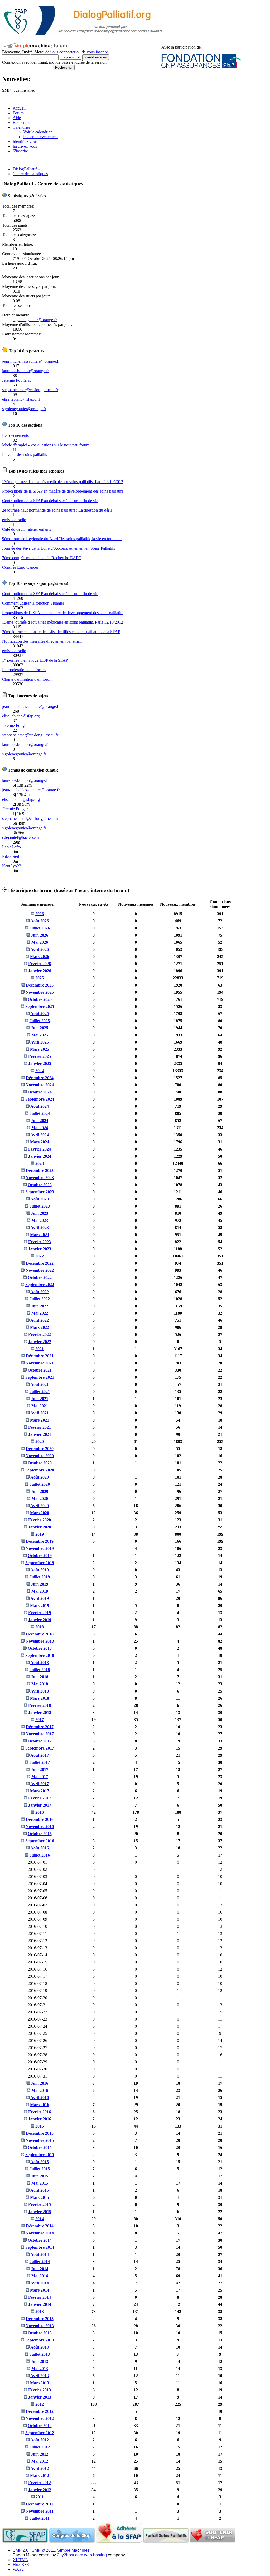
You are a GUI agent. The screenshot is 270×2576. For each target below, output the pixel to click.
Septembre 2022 (40, 1285)
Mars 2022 (40, 1327)
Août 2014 (40, 2254)
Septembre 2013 (40, 2340)
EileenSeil (11, 856)
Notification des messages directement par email (42, 641)
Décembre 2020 (40, 1449)
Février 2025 (40, 1056)
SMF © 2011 (43, 2550)
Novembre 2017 (40, 1734)
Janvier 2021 (40, 1434)
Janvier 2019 (40, 1620)
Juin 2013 (40, 2361)
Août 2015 (40, 2162)
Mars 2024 (40, 1142)
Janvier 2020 (40, 1527)
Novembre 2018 (40, 1641)
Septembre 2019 (40, 1563)
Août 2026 (40, 921)
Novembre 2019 (40, 1548)
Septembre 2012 (40, 2433)
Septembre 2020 (40, 1470)
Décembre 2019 (40, 1541)
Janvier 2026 (40, 971)
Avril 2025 (40, 1042)
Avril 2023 (40, 1228)
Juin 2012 (40, 2454)
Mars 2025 (40, 1049)
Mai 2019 (40, 1591)
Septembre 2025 (40, 1006)
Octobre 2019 (40, 1556)
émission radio (14, 520)
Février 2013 (40, 2390)
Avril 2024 (40, 1135)
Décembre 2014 (40, 2226)
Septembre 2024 (40, 1099)
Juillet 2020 (40, 1484)
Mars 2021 (40, 1420)
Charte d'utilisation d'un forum (27, 679)
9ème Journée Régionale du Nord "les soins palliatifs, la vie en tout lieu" (62, 539)
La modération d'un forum (24, 670)
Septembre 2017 (40, 1748)
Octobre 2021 (40, 1370)
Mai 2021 (40, 1406)
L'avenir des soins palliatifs (25, 454)
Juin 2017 (40, 1769)
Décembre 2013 (40, 2319)
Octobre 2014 (40, 2240)
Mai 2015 (40, 2183)
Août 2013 (40, 2347)
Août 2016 (40, 1848)
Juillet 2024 (40, 1113)
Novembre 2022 (40, 1270)
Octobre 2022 (40, 1277)
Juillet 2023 (40, 1206)
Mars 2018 (40, 1698)
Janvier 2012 (40, 2490)
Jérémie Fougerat (16, 380)
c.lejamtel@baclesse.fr (21, 837)
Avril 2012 (40, 2468)
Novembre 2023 (40, 1178)
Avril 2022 (40, 1320)
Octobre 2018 (40, 1648)
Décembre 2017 (40, 1727)
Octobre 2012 (40, 2426)
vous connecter (63, 52)
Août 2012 (40, 2440)
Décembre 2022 (40, 1263)
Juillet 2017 (40, 1762)
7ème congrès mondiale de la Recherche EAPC (42, 558)
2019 (40, 1534)
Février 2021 (40, 1427)
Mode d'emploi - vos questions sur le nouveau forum (46, 445)
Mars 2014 (40, 2290)
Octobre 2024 (40, 1092)
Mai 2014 (40, 2276)
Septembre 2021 (40, 1377)
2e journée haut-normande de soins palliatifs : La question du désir (57, 510)
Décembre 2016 (40, 1819)
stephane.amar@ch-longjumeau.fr (30, 390)
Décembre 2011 (40, 2504)
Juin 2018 (40, 1677)
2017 (40, 1720)
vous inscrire (97, 52)
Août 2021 (40, 1384)
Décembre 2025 (40, 985)
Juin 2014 (40, 2269)
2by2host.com (70, 2555)
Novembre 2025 (40, 992)
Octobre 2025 (40, 999)
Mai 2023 (40, 1220)
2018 (40, 1627)
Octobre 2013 (40, 2333)
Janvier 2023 (40, 1249)
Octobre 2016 (40, 1834)
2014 (40, 2219)
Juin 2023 (40, 1213)
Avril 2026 (40, 949)
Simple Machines (73, 2550)
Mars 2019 (40, 1605)
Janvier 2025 (40, 1063)
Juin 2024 (40, 1121)
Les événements (15, 435)
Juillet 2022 (40, 1299)
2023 (40, 1163)
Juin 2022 (40, 1306)
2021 (40, 1349)
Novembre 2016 (40, 1827)
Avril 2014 (40, 2283)
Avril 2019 (40, 1598)
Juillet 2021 (40, 1392)
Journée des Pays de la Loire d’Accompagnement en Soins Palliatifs (59, 548)
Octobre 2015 (40, 2147)
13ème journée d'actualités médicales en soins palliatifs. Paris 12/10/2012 (63, 482)
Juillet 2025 (40, 1021)
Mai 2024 (40, 1128)
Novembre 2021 (40, 1363)
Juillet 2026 (40, 928)
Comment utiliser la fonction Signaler (33, 603)
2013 (40, 2311)
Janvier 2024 (40, 1156)
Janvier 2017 (40, 1805)
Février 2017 (40, 1798)
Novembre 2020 (40, 1456)
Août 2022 (40, 1292)
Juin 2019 (40, 1584)
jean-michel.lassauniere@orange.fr (31, 361)
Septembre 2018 (40, 1655)
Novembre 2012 (40, 2418)
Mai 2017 (40, 1777)
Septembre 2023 (40, 1192)
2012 (40, 2404)
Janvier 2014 (40, 2304)
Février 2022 (40, 1334)
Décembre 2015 (40, 2133)
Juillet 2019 (40, 1577)
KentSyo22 (12, 866)
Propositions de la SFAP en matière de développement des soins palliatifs (63, 491)
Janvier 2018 (40, 1712)
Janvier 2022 (40, 1342)
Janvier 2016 (40, 2119)
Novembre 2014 (40, 2233)
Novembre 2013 (40, 2326)
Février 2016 (40, 2112)
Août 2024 (40, 1106)
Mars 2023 (40, 1235)
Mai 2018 (40, 1684)
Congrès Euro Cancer (20, 567)
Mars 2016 (40, 2105)
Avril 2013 (40, 2376)
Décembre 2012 (40, 2411)
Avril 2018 (40, 1691)
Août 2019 (40, 1570)
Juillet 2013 (40, 2354)
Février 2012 (40, 2483)
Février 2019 (40, 1613)
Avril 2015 (40, 2190)
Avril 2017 (40, 1784)
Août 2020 (40, 1477)
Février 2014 (40, 2297)
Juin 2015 (40, 2176)
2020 (40, 1441)
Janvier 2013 (40, 2397)
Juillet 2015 (40, 2169)
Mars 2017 (40, 1791)
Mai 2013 (40, 2369)
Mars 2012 (40, 2476)
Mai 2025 (40, 1035)
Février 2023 (40, 1242)
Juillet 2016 (40, 1855)
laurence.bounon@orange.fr (25, 371)
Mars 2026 (40, 957)
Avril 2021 (40, 1413)
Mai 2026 (40, 942)
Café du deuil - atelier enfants (26, 529)
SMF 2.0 (21, 2550)
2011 (40, 2497)
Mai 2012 (40, 2461)
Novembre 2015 (40, 2140)
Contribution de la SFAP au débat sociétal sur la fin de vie (50, 501)
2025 (40, 978)
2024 (40, 1071)
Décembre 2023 (40, 1170)
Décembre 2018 (40, 1634)
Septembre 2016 (40, 1841)
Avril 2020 (40, 1506)
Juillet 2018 (40, 1670)
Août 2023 (40, 1199)
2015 (40, 2126)
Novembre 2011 (40, 2511)
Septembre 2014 (40, 2247)
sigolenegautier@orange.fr (35, 320)
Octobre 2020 (40, 1463)
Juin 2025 (40, 1028)
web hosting (95, 2555)
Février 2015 (40, 2205)
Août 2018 (40, 1663)
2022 (40, 1256)
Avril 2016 (40, 2098)
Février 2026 (40, 964)
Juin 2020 (40, 1491)
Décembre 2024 (40, 1078)
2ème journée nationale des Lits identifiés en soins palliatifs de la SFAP (61, 632)
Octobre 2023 (40, 1185)
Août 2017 (40, 1755)
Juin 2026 (40, 935)
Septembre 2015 (40, 2155)
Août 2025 (40, 1014)
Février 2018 (40, 1705)
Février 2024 (40, 1149)
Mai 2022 (40, 1313)
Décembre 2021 (40, 1356)
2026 (40, 914)
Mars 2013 (40, 2383)
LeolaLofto (11, 847)
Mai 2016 (40, 2090)
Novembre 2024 (40, 1085)
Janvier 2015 (40, 2212)
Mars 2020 (40, 1513)
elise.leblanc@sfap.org (21, 399)
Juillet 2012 (40, 2447)
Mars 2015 (40, 2197)
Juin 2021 (40, 1399)
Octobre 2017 (40, 1741)
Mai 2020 (40, 1499)
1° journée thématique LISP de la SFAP (35, 660)
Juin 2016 (40, 2083)
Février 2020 (40, 1520)
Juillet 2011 (40, 2518)
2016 (40, 1812)
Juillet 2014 (40, 2262)
